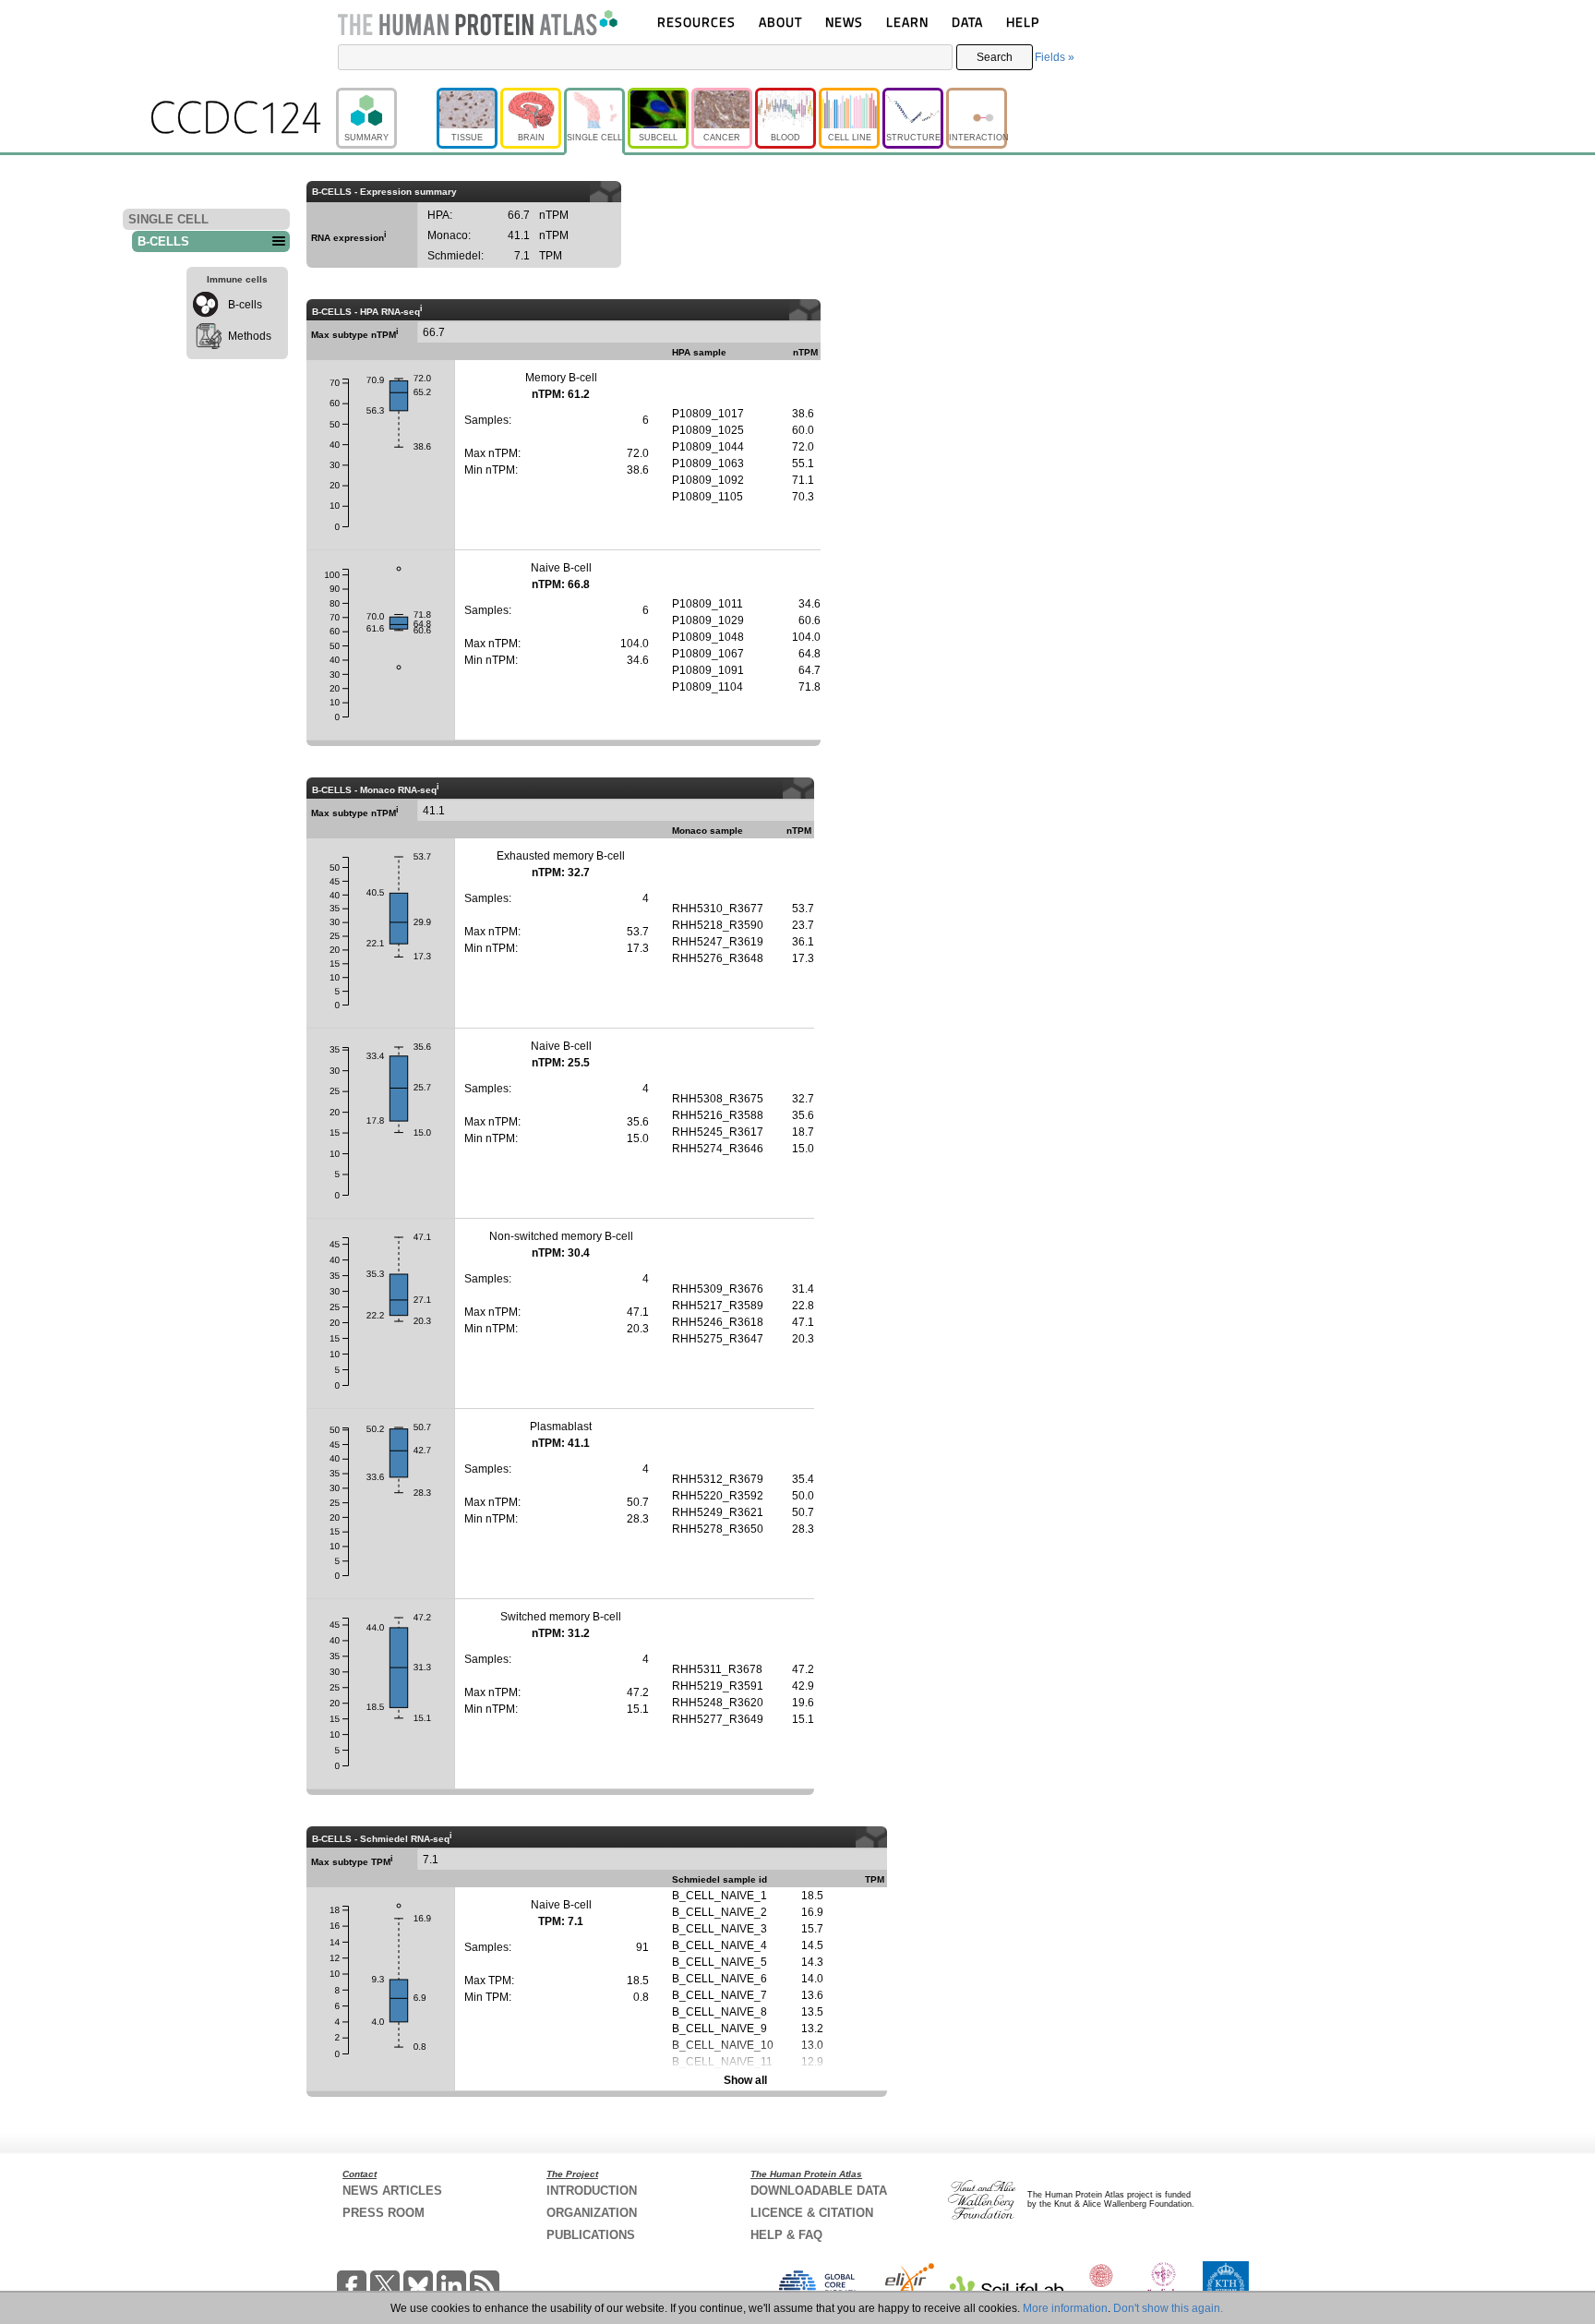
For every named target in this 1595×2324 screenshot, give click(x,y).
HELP (1023, 22)
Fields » (1055, 57)
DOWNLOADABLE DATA (819, 2191)
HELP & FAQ (786, 2235)
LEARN (907, 22)
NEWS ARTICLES (392, 2191)
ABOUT (780, 22)
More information (1065, 2308)
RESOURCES (696, 22)
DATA (967, 22)
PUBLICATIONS (591, 2235)
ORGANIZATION (592, 2213)
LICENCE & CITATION (812, 2213)
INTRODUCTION (592, 2191)
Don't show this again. (1168, 2308)
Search (995, 57)
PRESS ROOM (384, 2213)
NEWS (844, 22)
